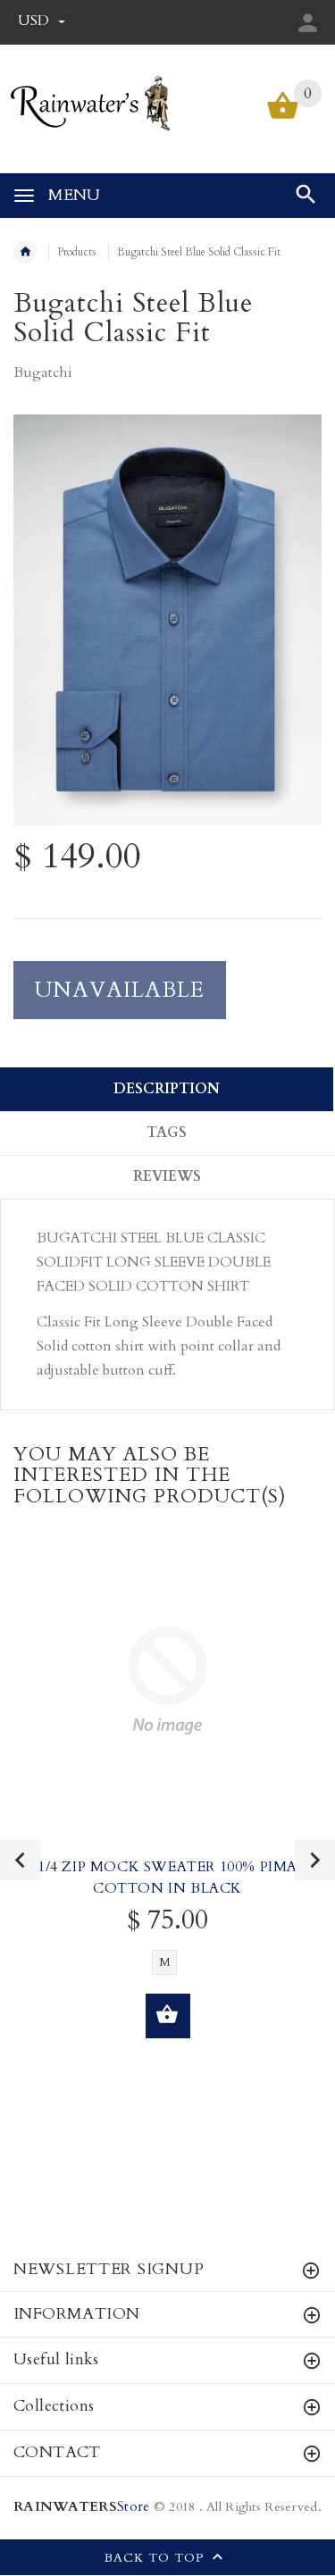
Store (81, 2507)
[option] (167, 620)
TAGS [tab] (167, 1133)
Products (77, 252)
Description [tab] (167, 1089)
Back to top (156, 2558)
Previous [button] (20, 1860)
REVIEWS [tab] (167, 1176)
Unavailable (120, 990)
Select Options (168, 2016)
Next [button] (315, 1860)
